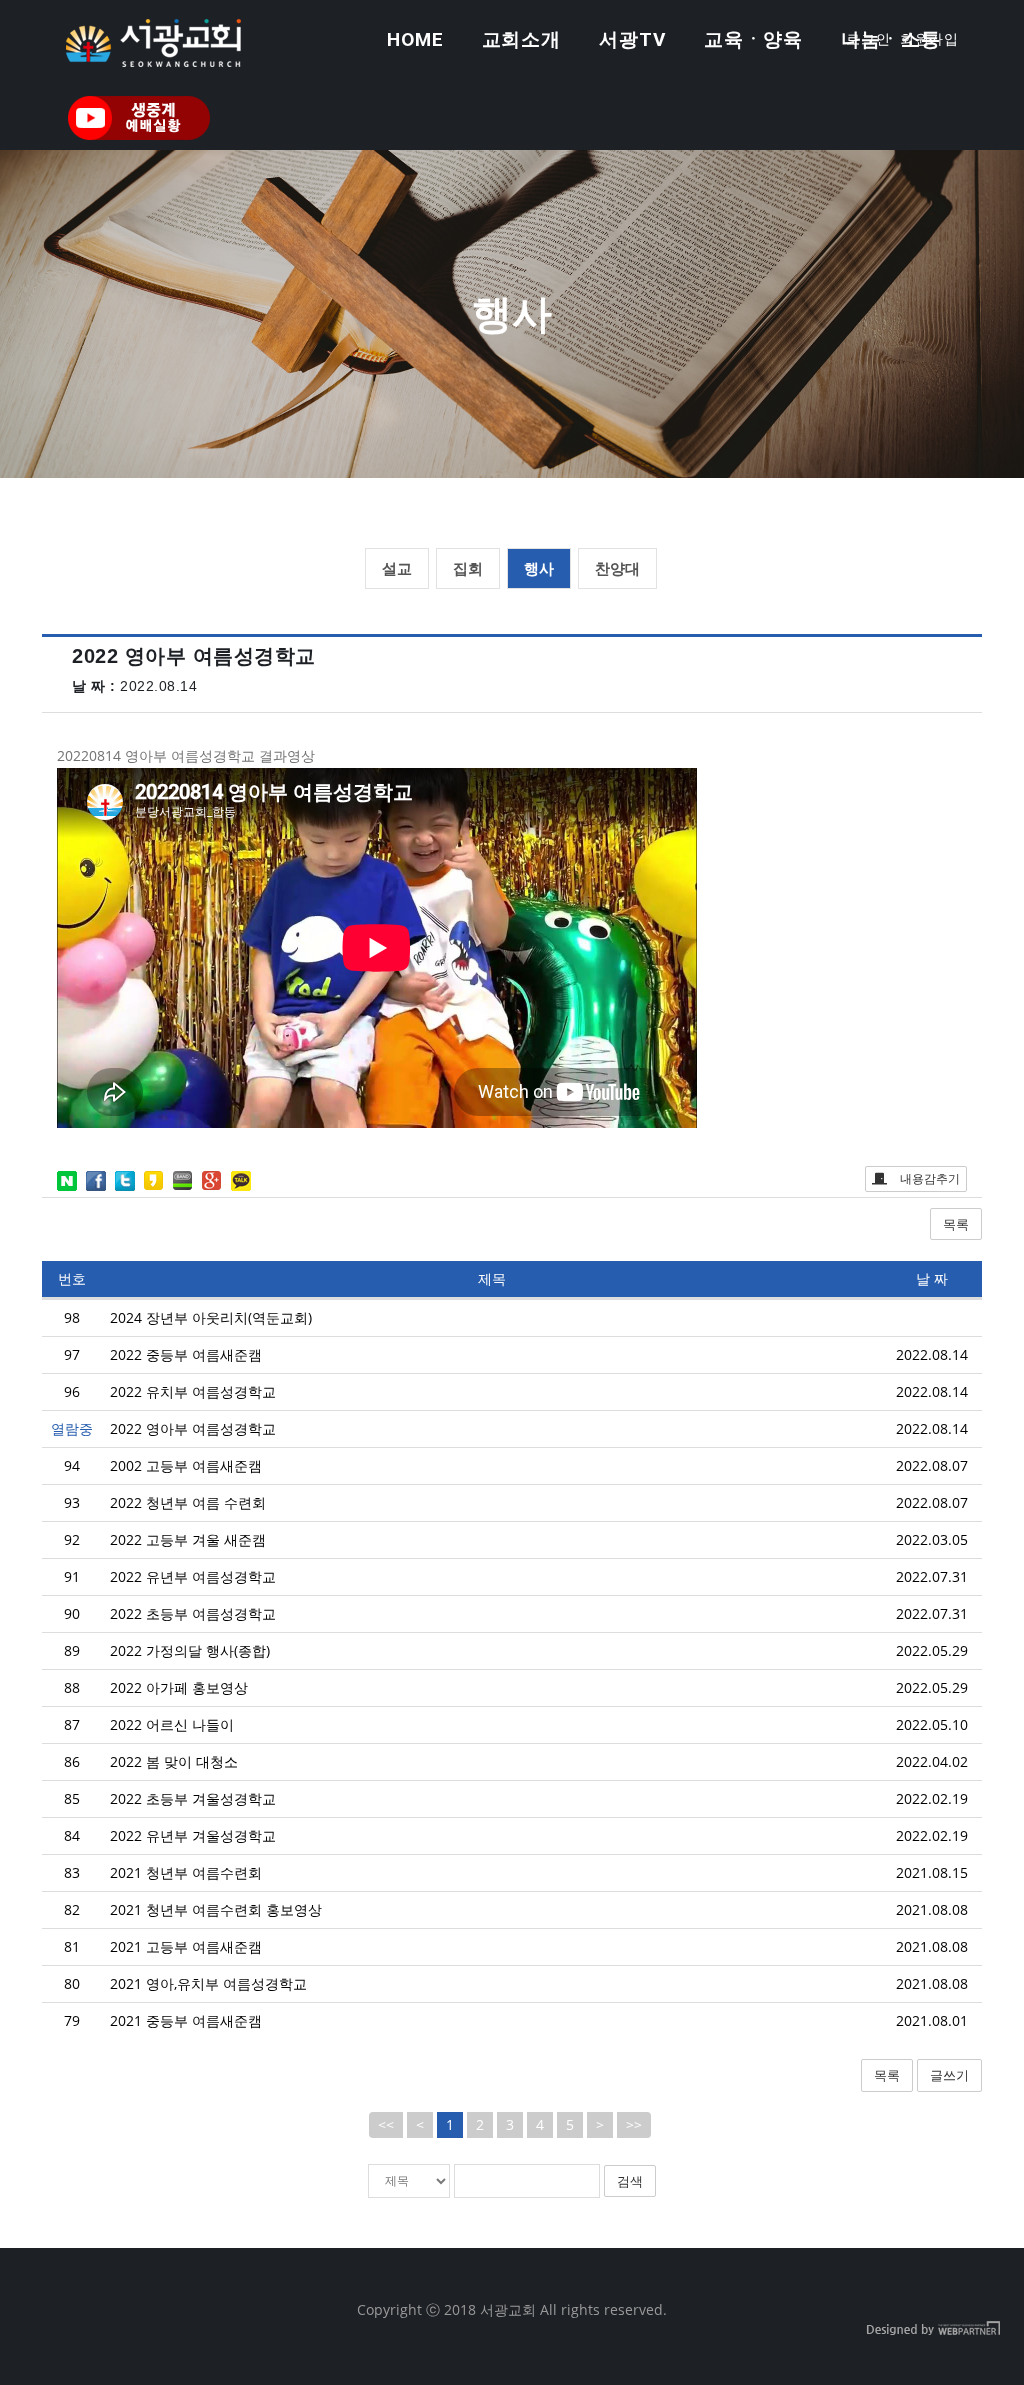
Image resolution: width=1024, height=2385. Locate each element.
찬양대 (617, 568)
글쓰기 (949, 2075)
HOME (415, 39)
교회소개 (522, 39)
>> (634, 2124)
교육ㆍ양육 (754, 39)
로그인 (868, 39)
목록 (956, 1224)
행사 (539, 568)
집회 (468, 568)
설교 (397, 568)
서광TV (632, 39)
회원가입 (930, 39)
